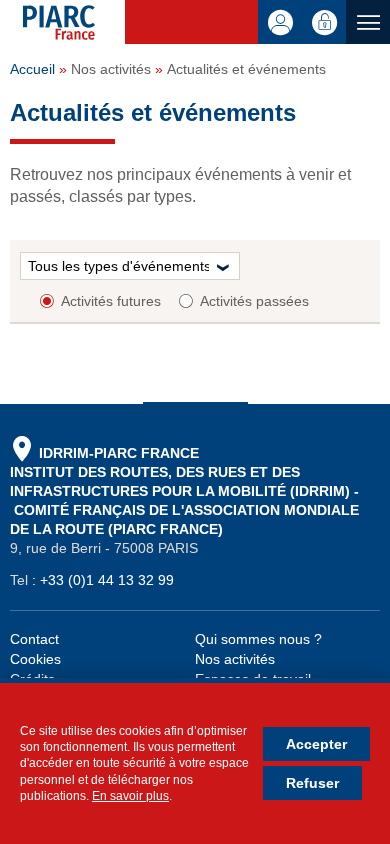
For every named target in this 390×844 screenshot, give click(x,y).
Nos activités (235, 659)
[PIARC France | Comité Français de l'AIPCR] (74, 24)
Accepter (316, 744)
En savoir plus (130, 796)
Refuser (312, 783)
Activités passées (254, 301)
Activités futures (111, 301)
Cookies (35, 659)
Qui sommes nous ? (258, 639)
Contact (34, 639)
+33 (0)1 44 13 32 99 (107, 580)
